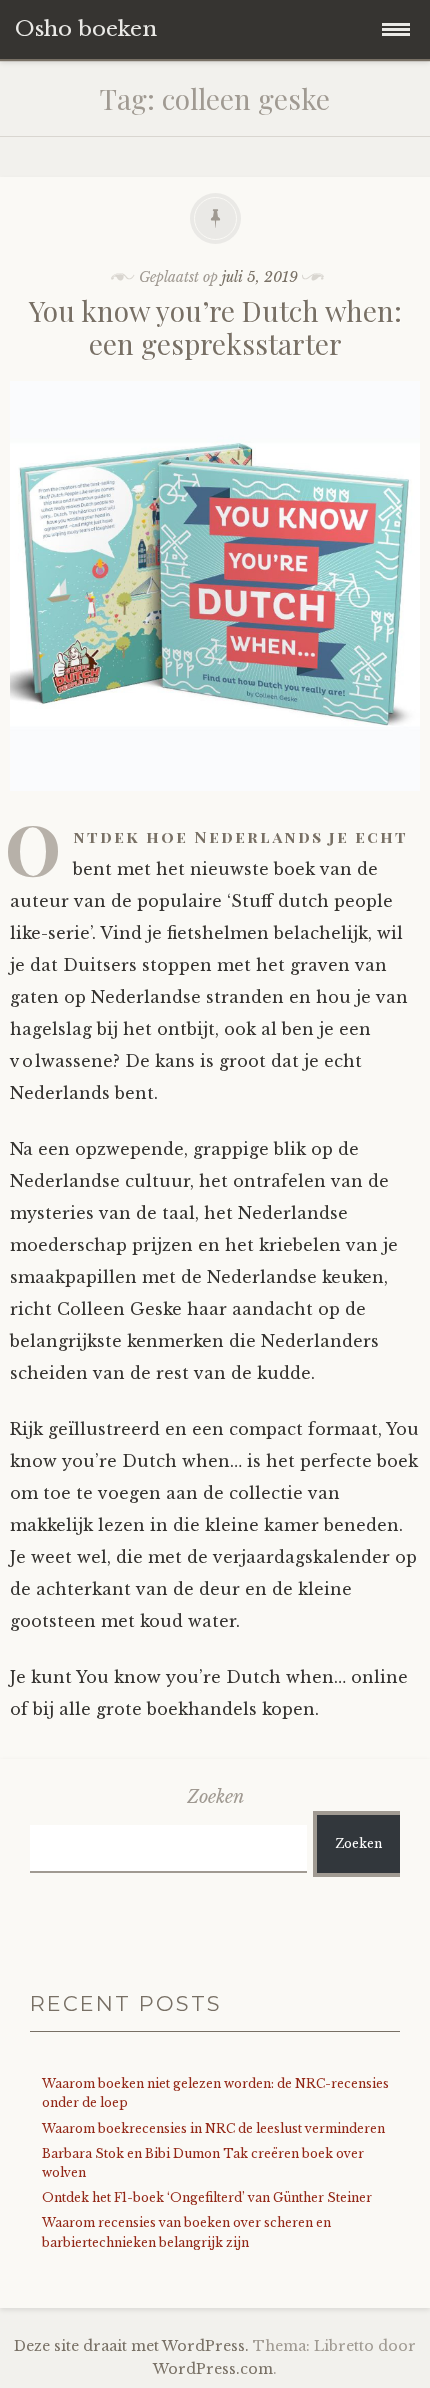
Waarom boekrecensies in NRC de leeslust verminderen (213, 2128)
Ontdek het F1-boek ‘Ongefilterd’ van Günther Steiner (207, 2197)
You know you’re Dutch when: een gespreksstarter (215, 327)
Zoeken (215, 1797)
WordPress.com (213, 2369)
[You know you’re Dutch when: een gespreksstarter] (215, 805)
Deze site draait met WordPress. (131, 2346)
